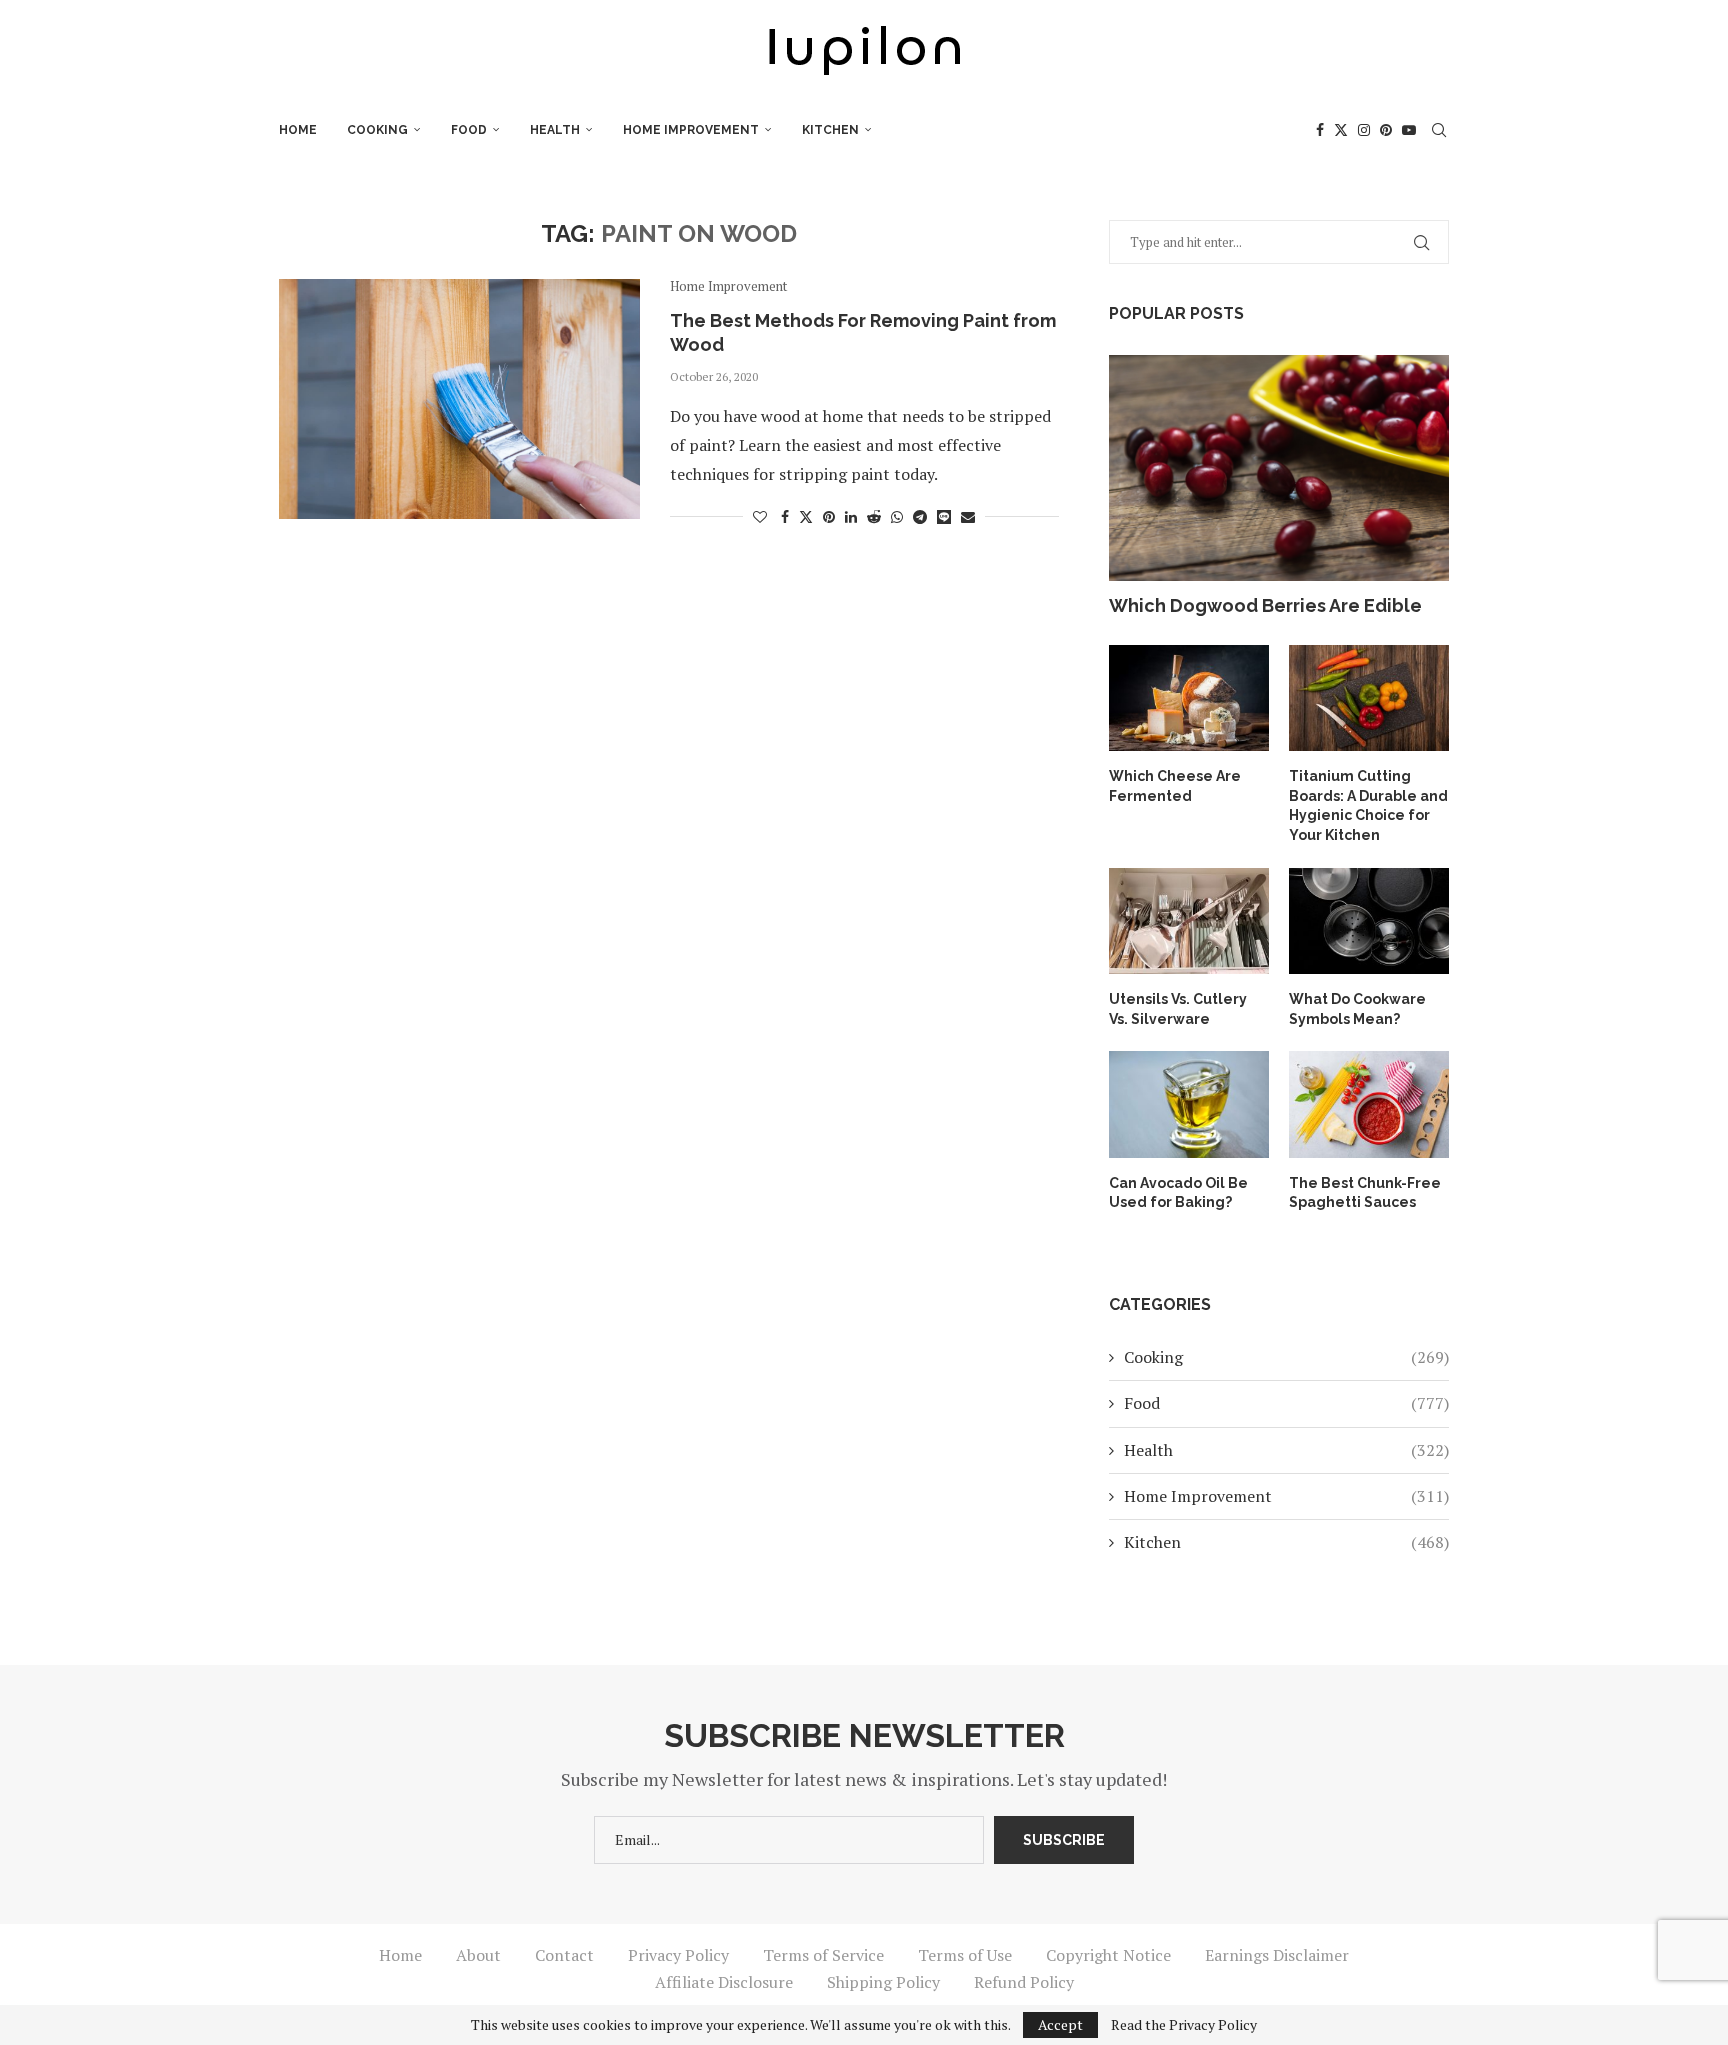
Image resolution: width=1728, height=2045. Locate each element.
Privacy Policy (678, 1955)
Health (555, 130)
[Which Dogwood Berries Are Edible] (1279, 468)
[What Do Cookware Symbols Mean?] (1369, 921)
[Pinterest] (1386, 130)
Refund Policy (1024, 1982)
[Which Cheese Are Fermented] (1189, 698)
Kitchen (830, 130)
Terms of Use (965, 1955)
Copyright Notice (1108, 1955)
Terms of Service (823, 1955)
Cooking (377, 130)
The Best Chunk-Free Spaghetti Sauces (1365, 1193)
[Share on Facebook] (785, 516)
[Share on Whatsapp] (897, 516)
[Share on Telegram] (920, 516)
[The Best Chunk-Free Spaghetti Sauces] (1369, 1104)
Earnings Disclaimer (1277, 1955)
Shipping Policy (883, 1982)
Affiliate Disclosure (724, 1982)
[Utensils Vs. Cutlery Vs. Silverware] (1189, 921)
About (478, 1955)
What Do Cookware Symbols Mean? (1357, 1009)
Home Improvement (691, 130)
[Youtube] (1409, 130)
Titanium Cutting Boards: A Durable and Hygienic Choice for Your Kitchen (1368, 805)
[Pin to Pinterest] (829, 516)
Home (298, 130)
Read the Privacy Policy (1184, 2025)
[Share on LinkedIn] (851, 516)
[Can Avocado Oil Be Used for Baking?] (1189, 1104)
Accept (1060, 2024)
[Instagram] (1364, 130)
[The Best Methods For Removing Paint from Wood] (459, 399)
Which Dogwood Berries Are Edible (1265, 605)
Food (469, 130)
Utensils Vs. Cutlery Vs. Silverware (1178, 1009)
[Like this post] (760, 516)
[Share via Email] (968, 516)
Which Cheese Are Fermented (1175, 786)
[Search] (1439, 130)
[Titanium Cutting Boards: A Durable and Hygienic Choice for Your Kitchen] (1369, 698)
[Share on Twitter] (806, 516)
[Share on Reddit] (874, 516)
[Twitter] (1341, 130)
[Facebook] (1320, 130)
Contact (564, 1955)
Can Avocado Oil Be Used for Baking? (1178, 1193)
